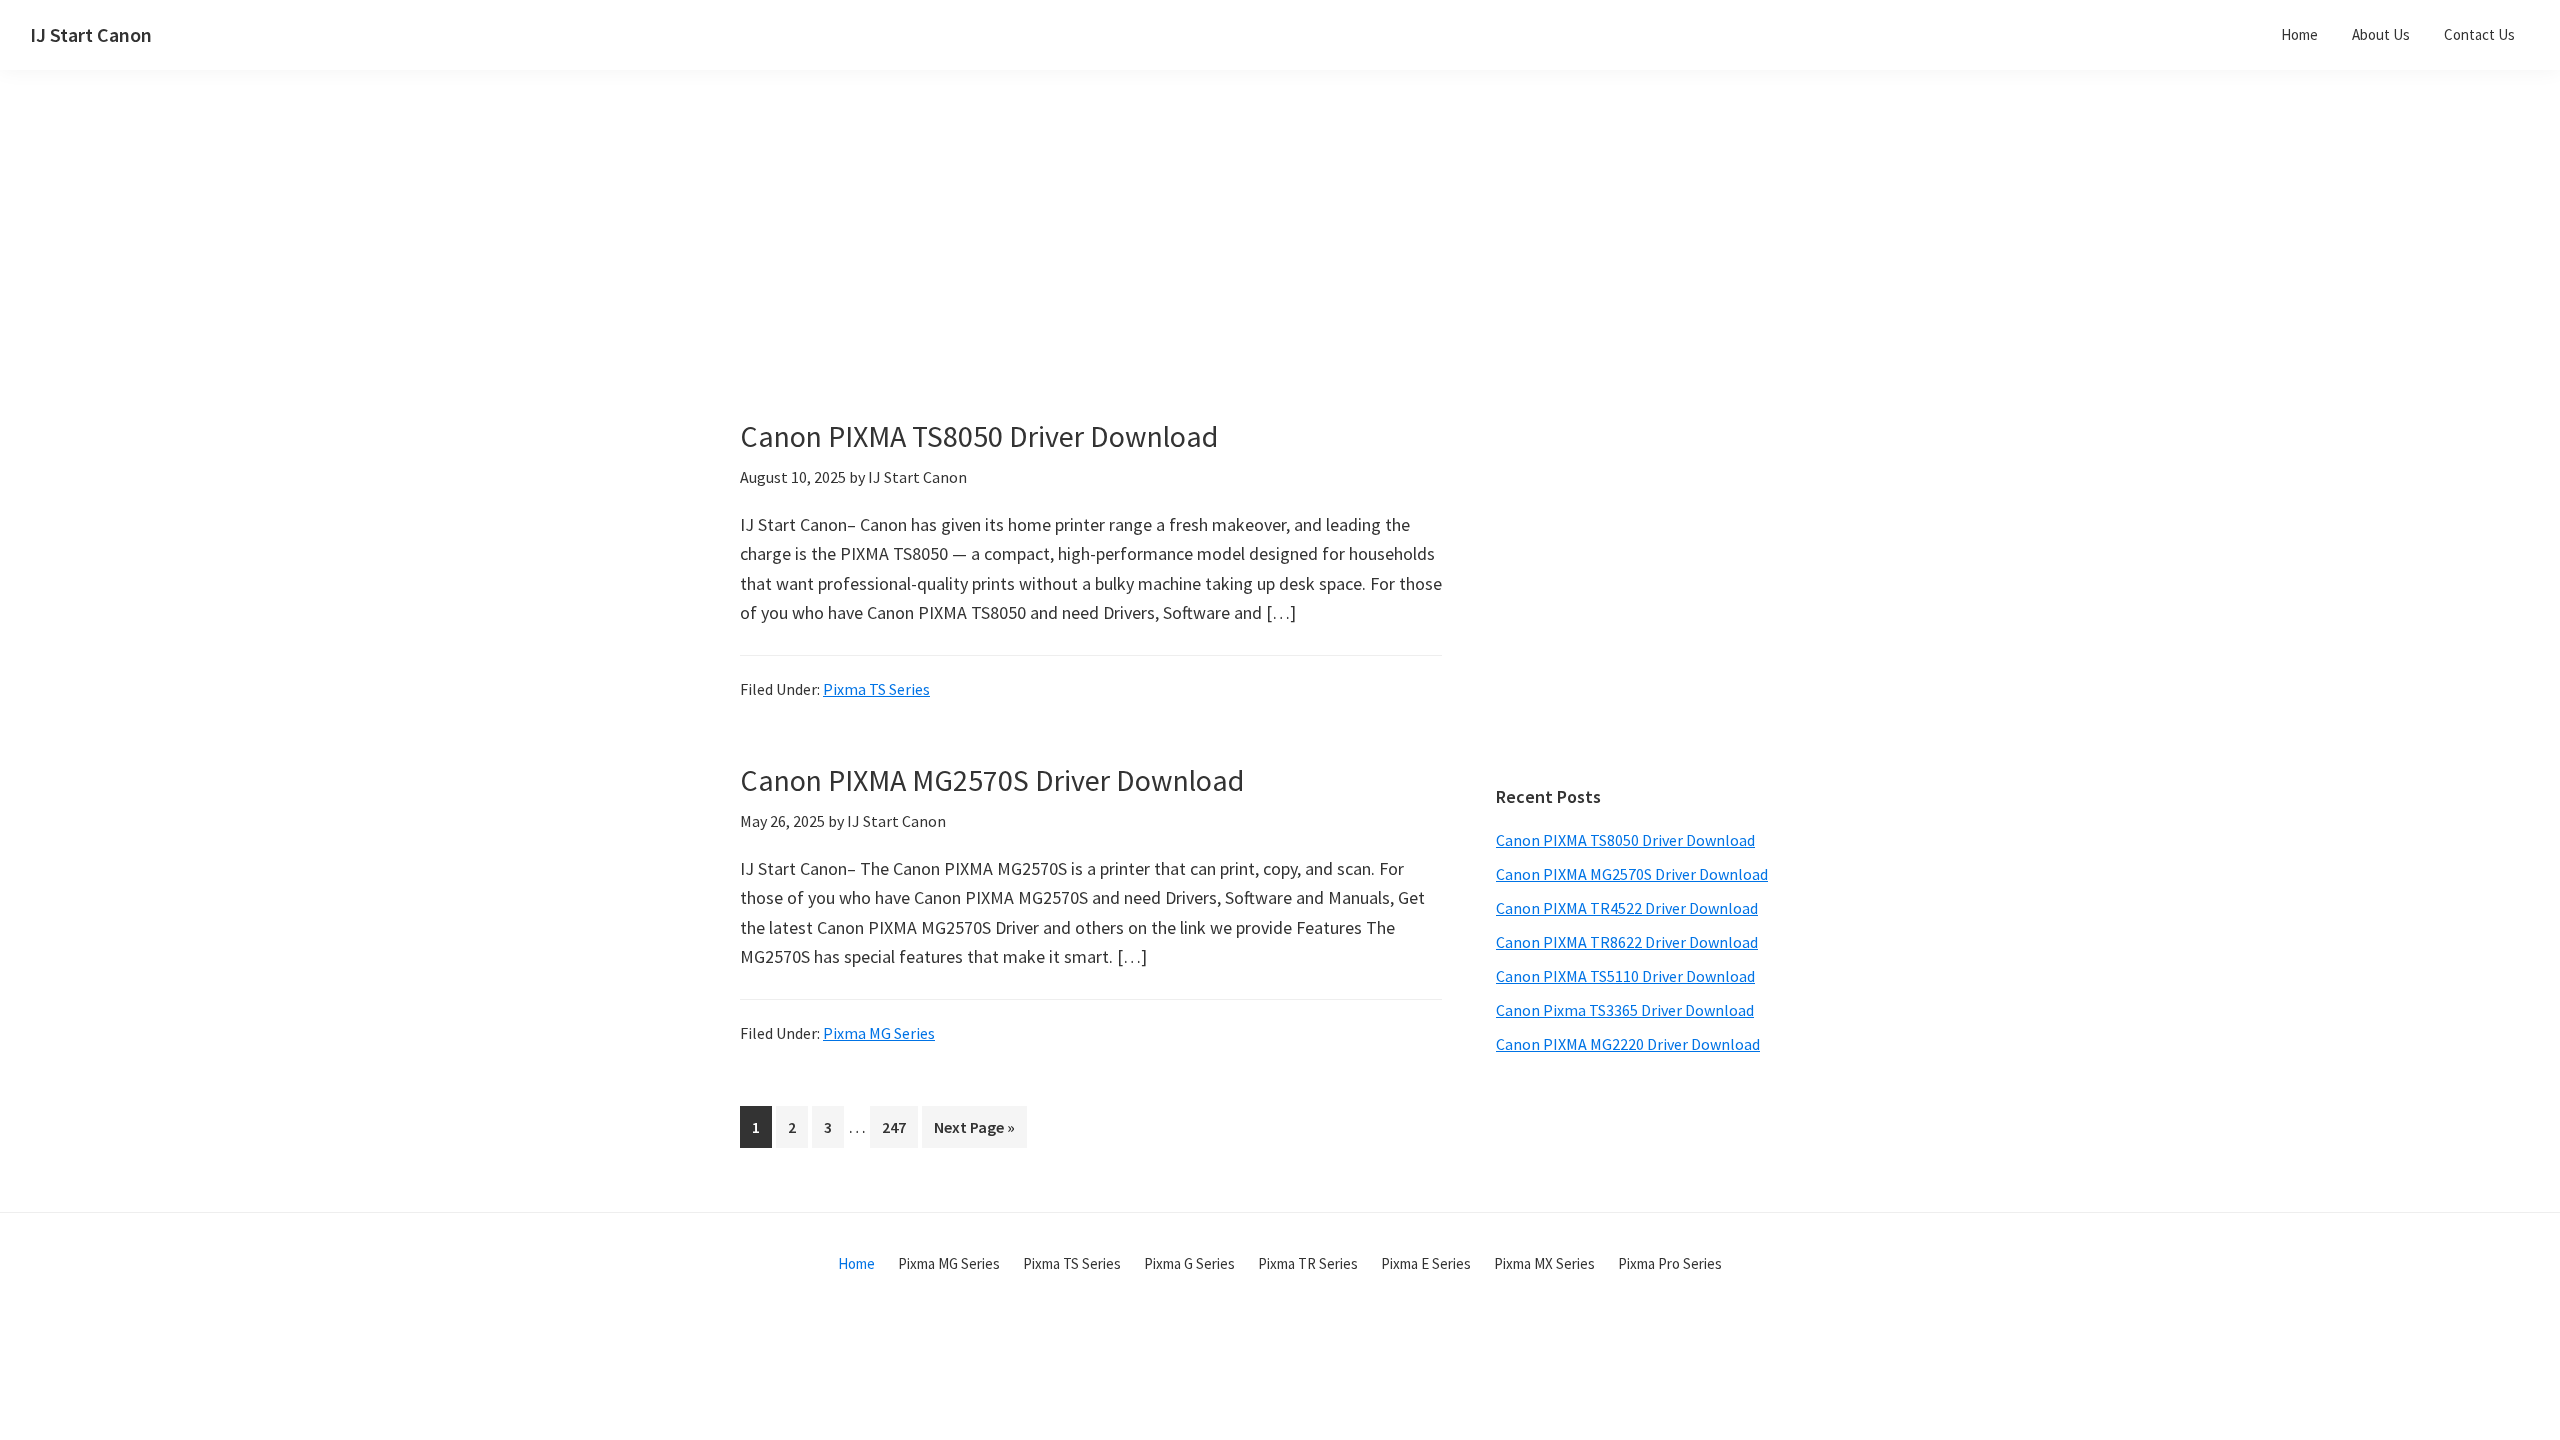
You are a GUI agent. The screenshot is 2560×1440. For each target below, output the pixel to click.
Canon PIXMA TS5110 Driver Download (1625, 976)
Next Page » (974, 1132)
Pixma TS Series (876, 689)
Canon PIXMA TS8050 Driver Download (979, 436)
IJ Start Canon (91, 34)
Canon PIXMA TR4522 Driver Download (1627, 908)
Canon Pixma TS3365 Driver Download (1625, 1010)
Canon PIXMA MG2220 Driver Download (1628, 1044)
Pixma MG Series (879, 1033)
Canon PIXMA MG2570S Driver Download (992, 780)
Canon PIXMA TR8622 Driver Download (1627, 942)
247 (898, 1126)
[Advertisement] (1140, 278)
